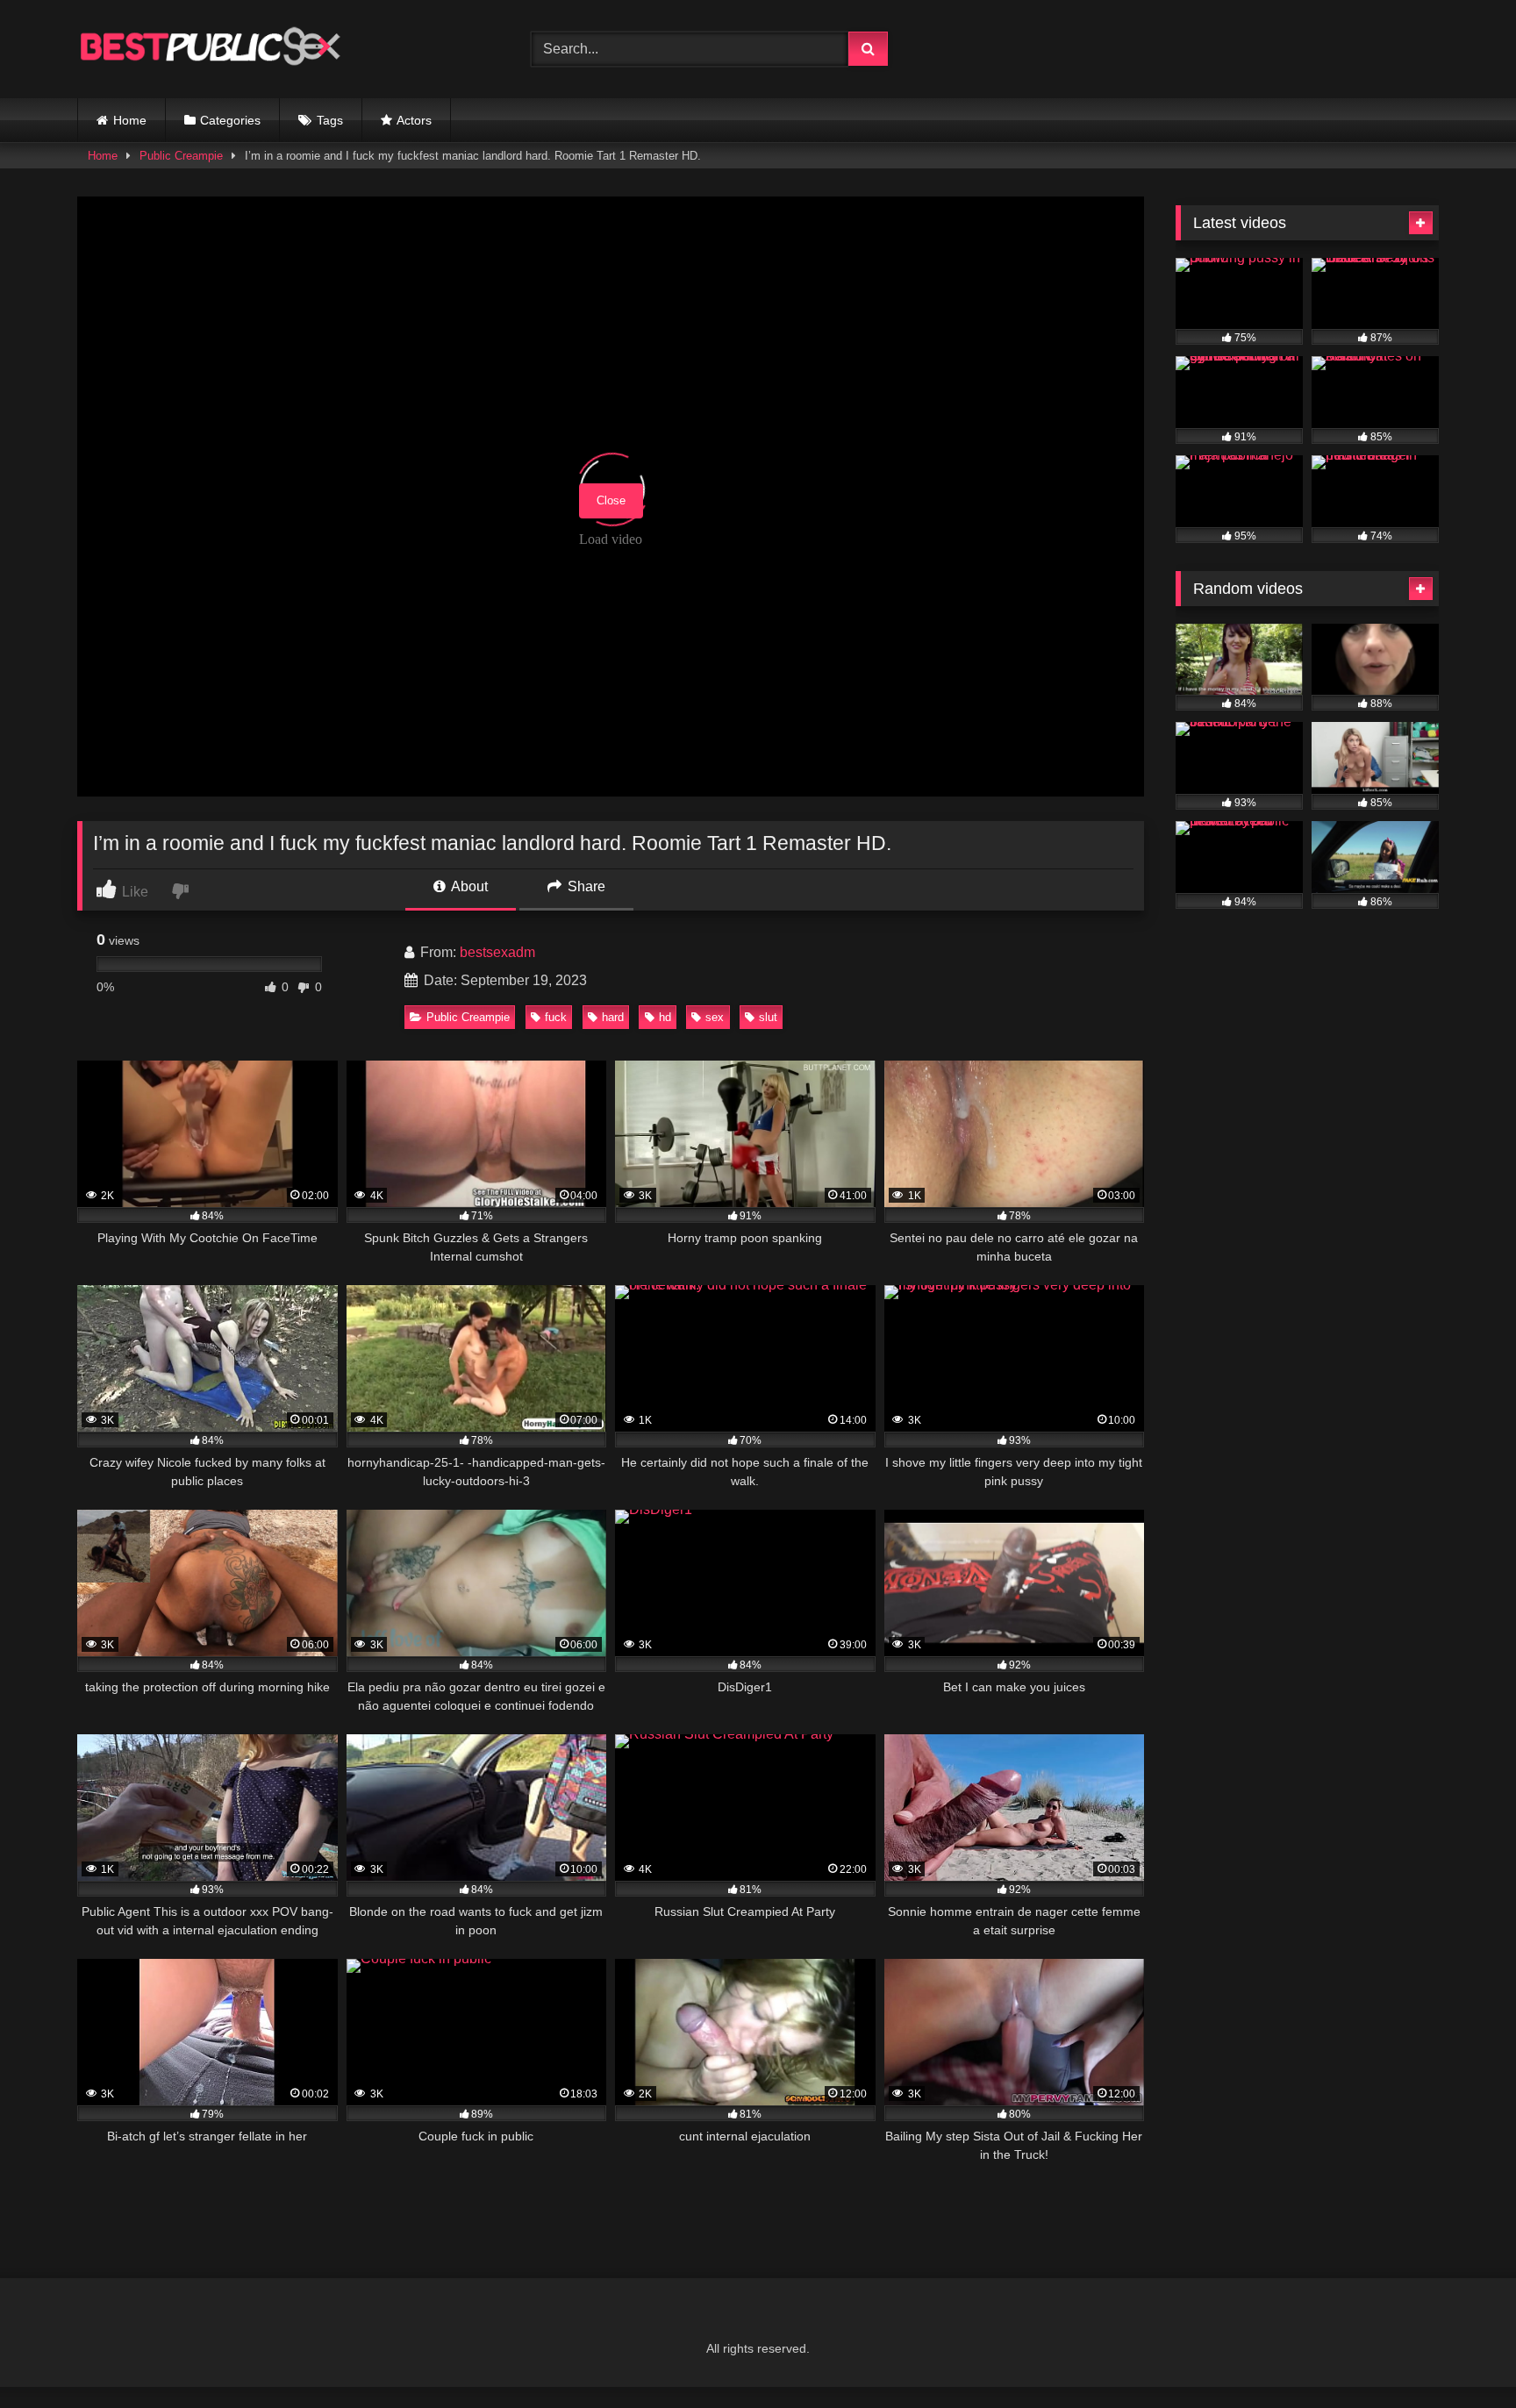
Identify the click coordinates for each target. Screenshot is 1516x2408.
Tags (330, 120)
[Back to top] (1462, 2356)
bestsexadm (497, 952)
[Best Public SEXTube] (209, 49)
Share (585, 886)
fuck (556, 1017)
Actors (414, 120)
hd (665, 1017)
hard (613, 1017)
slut (768, 1017)
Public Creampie (181, 156)
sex (715, 1017)
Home (130, 120)
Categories (230, 120)
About (468, 886)
